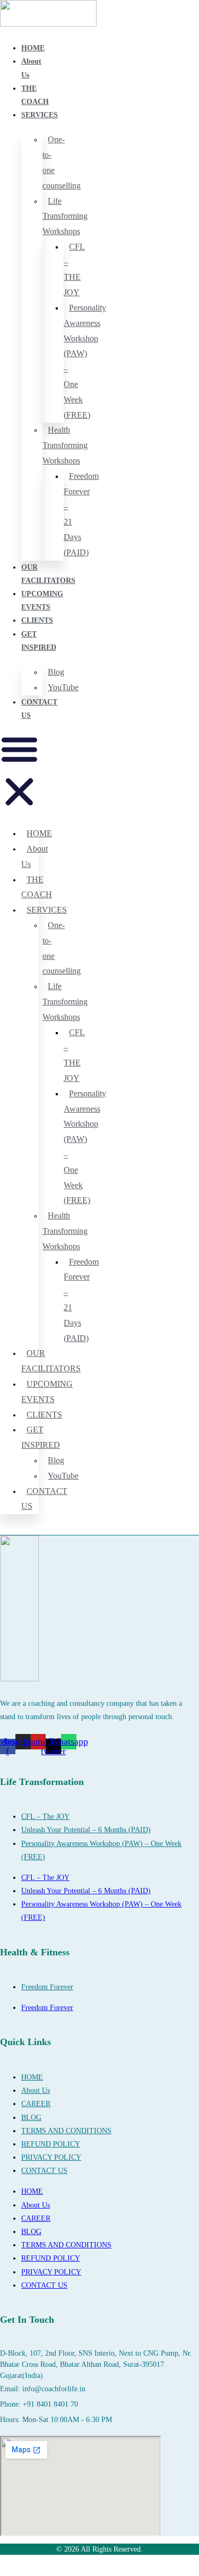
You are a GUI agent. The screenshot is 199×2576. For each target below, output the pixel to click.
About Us (34, 856)
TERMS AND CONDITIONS (66, 2131)
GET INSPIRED (41, 1437)
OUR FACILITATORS (51, 1361)
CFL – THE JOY (74, 269)
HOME (33, 48)
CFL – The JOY (45, 1817)
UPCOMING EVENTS (47, 1392)
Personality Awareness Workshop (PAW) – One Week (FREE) (85, 361)
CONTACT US (44, 1499)
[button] (19, 772)
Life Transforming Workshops (65, 216)
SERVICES (40, 115)
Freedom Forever (47, 1987)
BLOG (31, 2118)
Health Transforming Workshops (65, 445)
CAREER (36, 2104)
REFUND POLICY (51, 2144)
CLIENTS (37, 620)
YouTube (63, 687)
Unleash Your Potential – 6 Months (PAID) (86, 1830)
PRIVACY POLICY (51, 2157)
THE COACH (37, 887)
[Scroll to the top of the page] (3, 2569)
